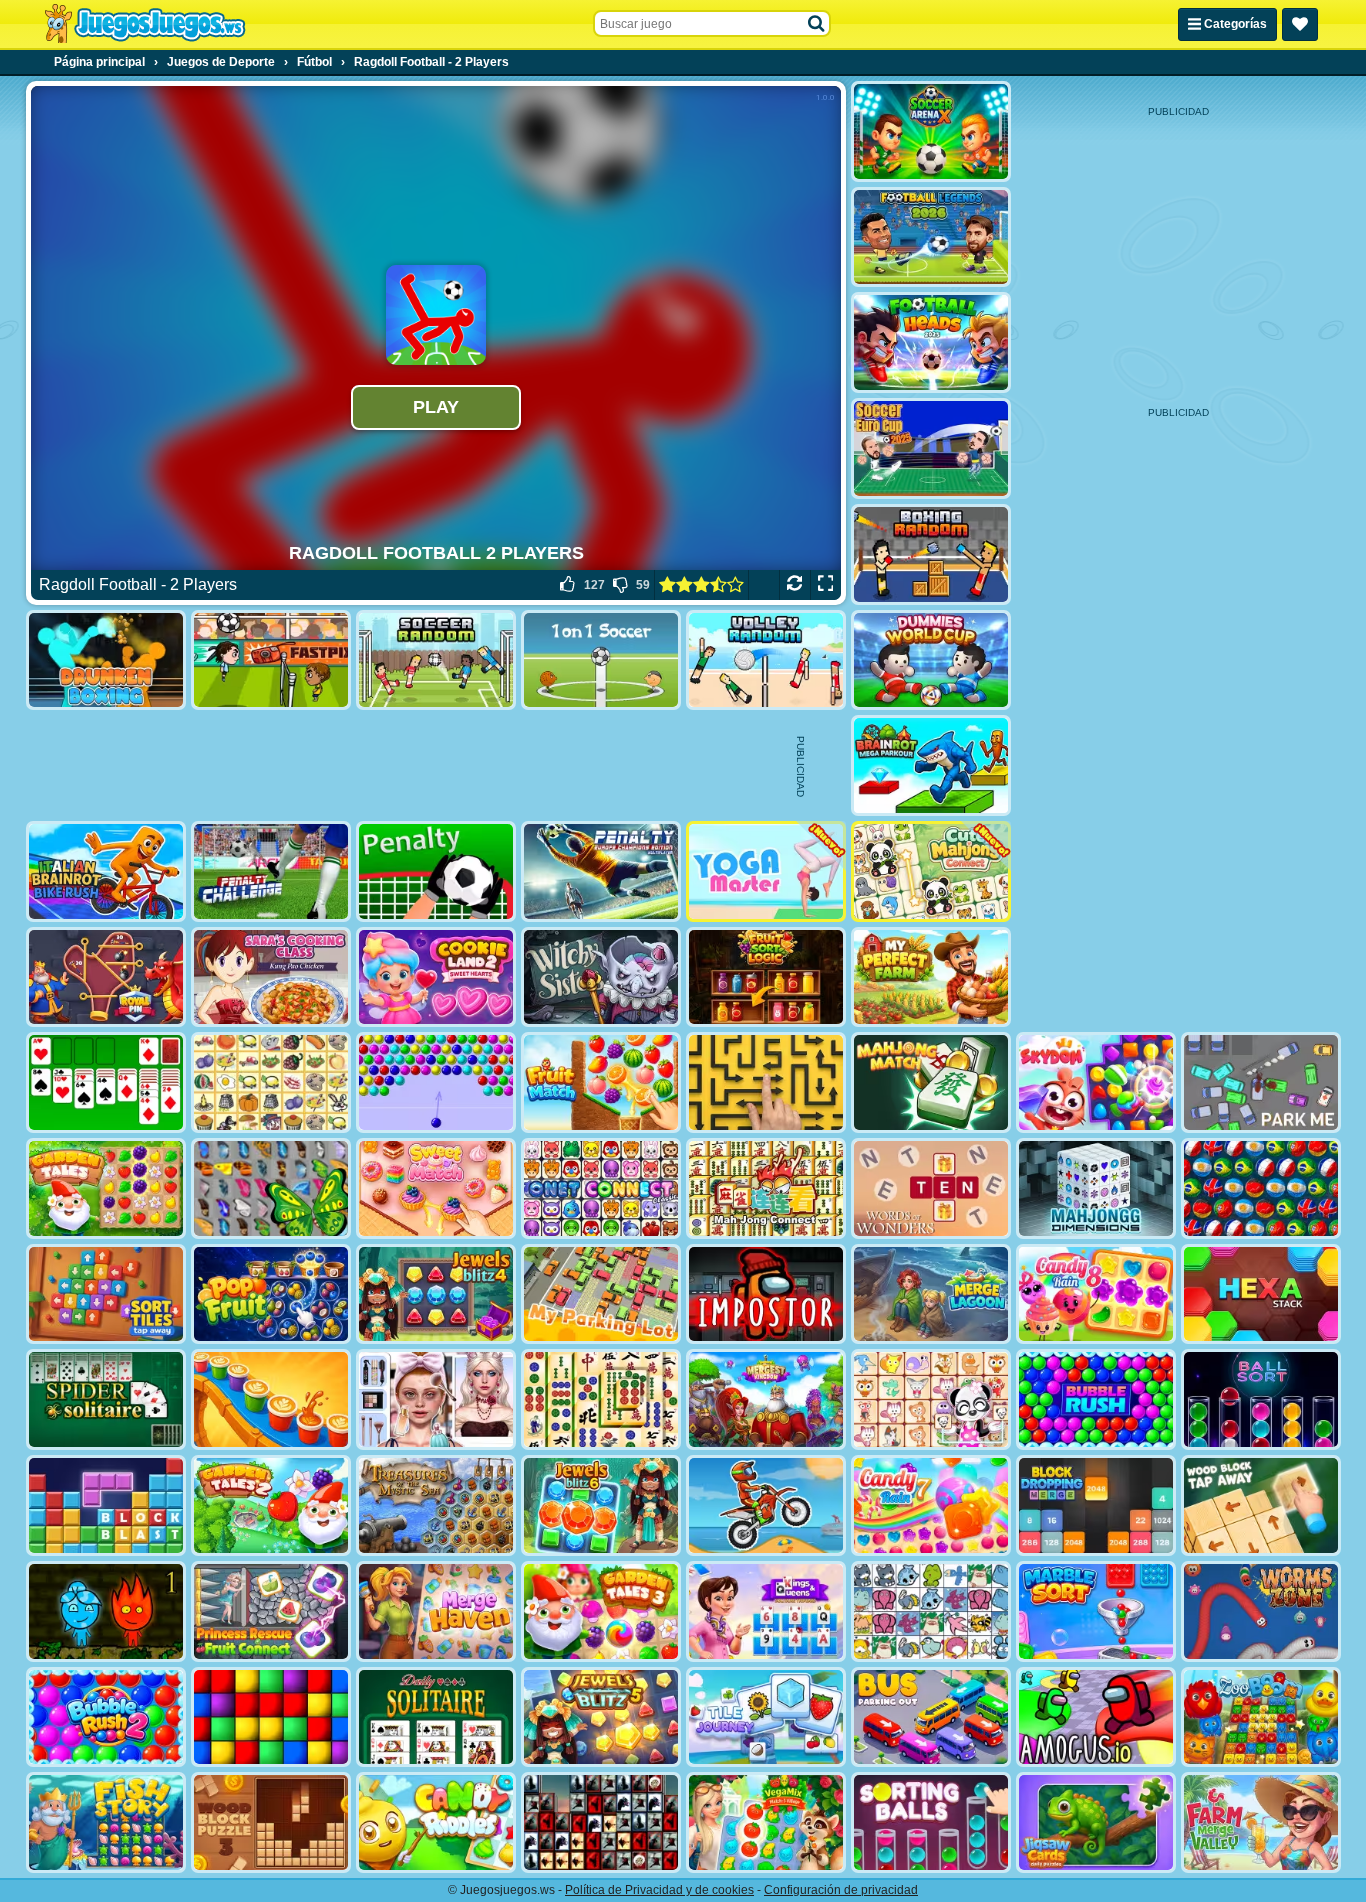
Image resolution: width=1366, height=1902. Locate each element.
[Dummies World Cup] (931, 660)
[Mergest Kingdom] (766, 1399)
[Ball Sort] (1261, 1399)
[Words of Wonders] (931, 1188)
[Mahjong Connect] (766, 1188)
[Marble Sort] (1096, 1611)
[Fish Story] (106, 1822)
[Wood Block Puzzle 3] (271, 1822)
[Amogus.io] (1096, 1717)
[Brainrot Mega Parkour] (931, 765)
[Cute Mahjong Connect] (931, 871)
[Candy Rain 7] (931, 1505)
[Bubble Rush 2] (106, 1717)
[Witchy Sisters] (601, 977)
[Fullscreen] (825, 585)
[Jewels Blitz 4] (436, 1294)
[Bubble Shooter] (436, 1082)
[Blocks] (271, 1717)
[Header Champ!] (271, 660)
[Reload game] (794, 585)
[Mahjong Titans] (601, 1399)
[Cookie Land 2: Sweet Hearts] (436, 977)
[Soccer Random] (436, 660)
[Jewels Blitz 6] (601, 1505)
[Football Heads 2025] (931, 342)
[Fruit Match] (601, 1082)
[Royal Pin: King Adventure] (106, 977)
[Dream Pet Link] (931, 1399)
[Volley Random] (766, 660)
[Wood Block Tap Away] (1261, 1505)
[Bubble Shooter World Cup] (1261, 1188)
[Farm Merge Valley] (1261, 1822)
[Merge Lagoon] (931, 1294)
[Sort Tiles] (106, 1294)
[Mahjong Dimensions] (1096, 1188)
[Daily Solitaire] (436, 1717)
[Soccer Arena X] (931, 131)
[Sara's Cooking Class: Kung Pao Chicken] (271, 977)
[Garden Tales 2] (271, 1505)
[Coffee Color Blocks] (271, 1399)
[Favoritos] (1300, 24)
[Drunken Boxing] (106, 660)
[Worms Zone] (1261, 1611)
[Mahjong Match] (931, 1082)
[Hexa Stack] (1261, 1294)
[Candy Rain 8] (1096, 1294)
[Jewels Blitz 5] (601, 1717)
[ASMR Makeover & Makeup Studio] (436, 1399)
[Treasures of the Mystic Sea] (436, 1505)
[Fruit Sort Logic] (766, 977)
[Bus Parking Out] (931, 1717)
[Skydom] (1096, 1082)
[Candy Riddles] (436, 1822)
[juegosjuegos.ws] (144, 24)
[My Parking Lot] (601, 1294)
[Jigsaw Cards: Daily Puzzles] (1096, 1822)
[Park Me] (1261, 1082)
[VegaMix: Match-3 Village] (766, 1822)
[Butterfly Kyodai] (271, 1188)
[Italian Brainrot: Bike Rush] (106, 871)
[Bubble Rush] (1096, 1399)
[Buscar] (817, 24)
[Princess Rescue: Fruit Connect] (271, 1611)
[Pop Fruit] (271, 1294)
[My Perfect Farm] (931, 977)
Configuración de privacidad (841, 1890)
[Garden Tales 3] (601, 1611)
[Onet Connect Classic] (601, 1188)
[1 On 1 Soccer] (601, 660)
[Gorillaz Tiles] (601, 1822)
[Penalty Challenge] (271, 871)
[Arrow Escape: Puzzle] (766, 1082)
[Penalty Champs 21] (436, 871)
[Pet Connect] (931, 1611)
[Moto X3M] (766, 1505)
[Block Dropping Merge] (1096, 1505)
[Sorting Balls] (931, 1822)
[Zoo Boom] (1261, 1717)
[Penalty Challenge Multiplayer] (601, 871)
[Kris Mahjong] (271, 1082)
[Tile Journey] (766, 1717)
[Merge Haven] (436, 1611)
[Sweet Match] (436, 1188)
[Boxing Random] (931, 554)
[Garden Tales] (106, 1188)
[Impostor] (766, 1294)
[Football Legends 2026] (931, 237)
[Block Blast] (106, 1505)
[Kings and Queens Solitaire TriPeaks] (766, 1611)
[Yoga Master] (766, 871)
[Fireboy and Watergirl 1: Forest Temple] (106, 1611)
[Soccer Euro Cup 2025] (931, 448)
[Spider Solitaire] (106, 1399)
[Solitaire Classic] (106, 1082)
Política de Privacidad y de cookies (659, 1890)
